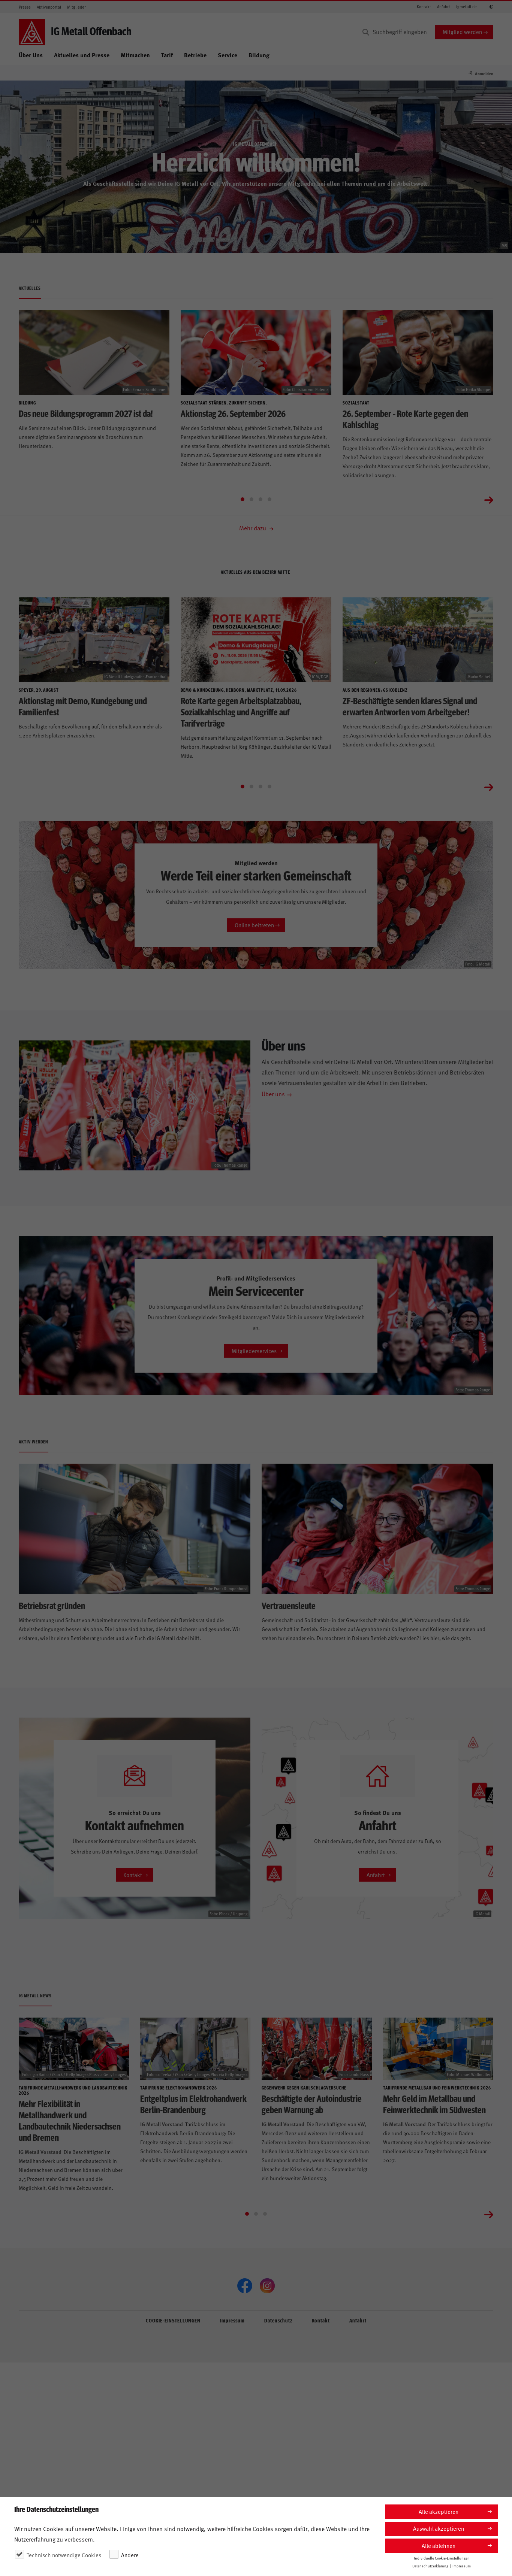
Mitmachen (135, 55)
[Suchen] (366, 32)
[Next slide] (489, 499)
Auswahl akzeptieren (439, 2528)
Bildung (259, 55)
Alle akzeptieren (439, 2511)
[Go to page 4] (269, 499)
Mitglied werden (462, 32)
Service (228, 55)
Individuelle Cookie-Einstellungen (442, 2558)
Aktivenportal (49, 7)
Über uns (273, 1094)
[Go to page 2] (252, 499)
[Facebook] (245, 2286)
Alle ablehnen (439, 2545)
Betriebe (195, 55)
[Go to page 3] (260, 499)
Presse (25, 7)
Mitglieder (76, 7)
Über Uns (31, 55)
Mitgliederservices (254, 1351)
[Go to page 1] (243, 499)
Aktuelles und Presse (82, 55)
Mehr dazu (253, 528)
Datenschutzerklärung (430, 2566)
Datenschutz (278, 2320)
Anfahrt (444, 7)
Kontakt (424, 7)
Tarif (167, 55)
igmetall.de (466, 7)
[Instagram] (267, 2286)
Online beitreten (254, 925)
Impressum (232, 2320)
